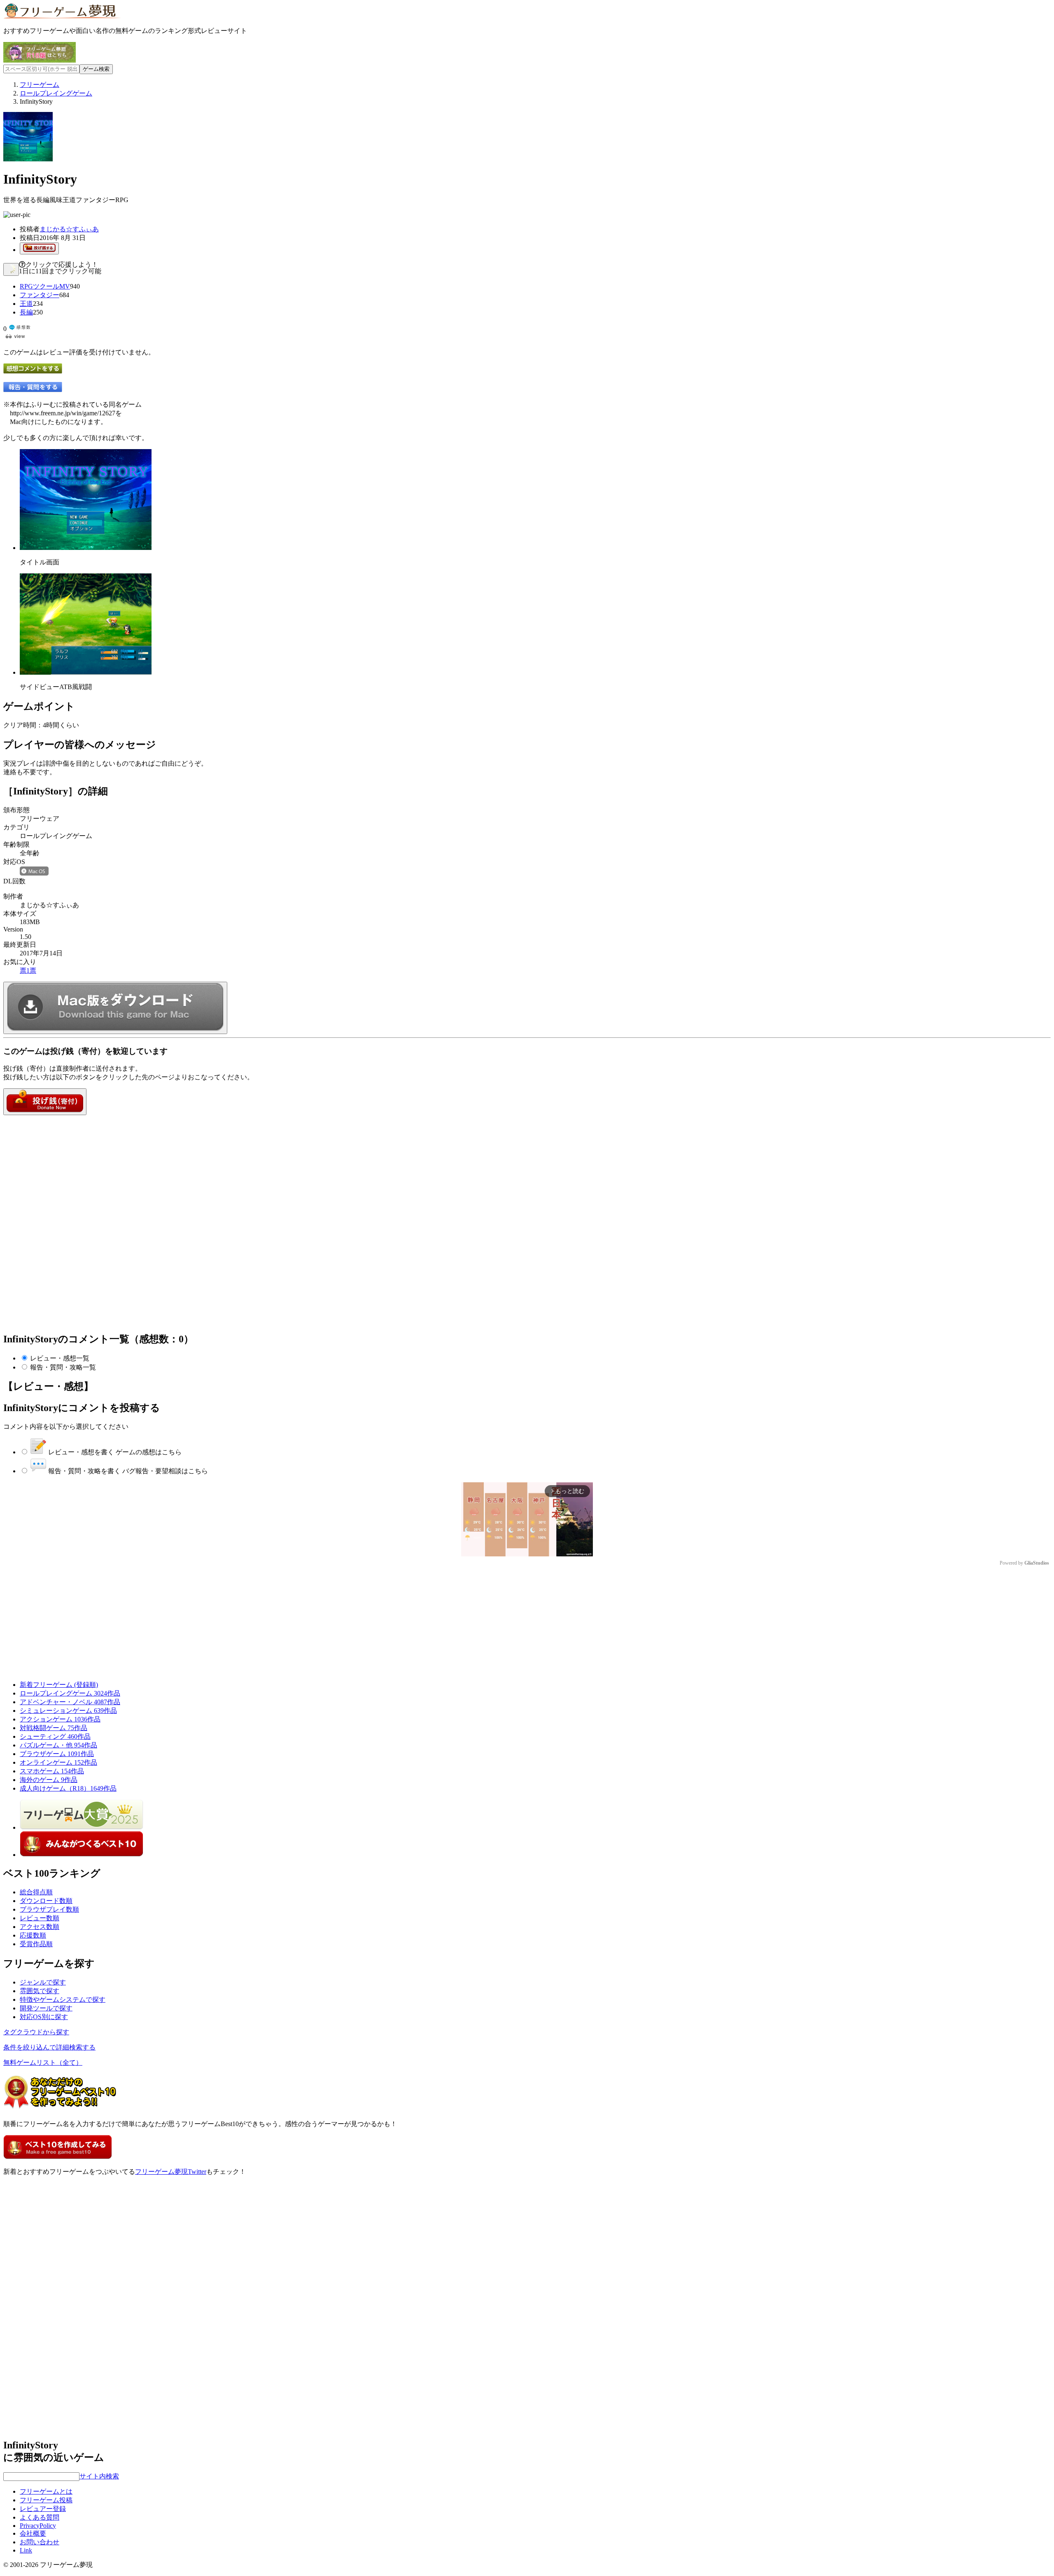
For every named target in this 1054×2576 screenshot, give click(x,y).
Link (26, 2550)
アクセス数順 (40, 1927)
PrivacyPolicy (38, 2526)
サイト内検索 (99, 2476)
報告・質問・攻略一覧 (63, 1367)
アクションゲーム (60, 1719)
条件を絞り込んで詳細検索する (49, 2047)
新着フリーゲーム (59, 1685)
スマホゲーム (52, 1771)
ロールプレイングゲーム (70, 1693)
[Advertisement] (65, 1167)
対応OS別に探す (44, 2017)
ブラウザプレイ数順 (49, 1909)
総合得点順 (36, 1892)
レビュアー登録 (43, 2509)
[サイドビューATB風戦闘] (86, 672)
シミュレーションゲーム (68, 1711)
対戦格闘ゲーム (54, 1728)
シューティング (55, 1736)
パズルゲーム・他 (58, 1745)
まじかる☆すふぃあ (69, 229)
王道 (26, 304)
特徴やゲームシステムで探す (63, 2000)
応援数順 (33, 1935)
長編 (26, 312)
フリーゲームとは (46, 2491)
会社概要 (33, 2533)
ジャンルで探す (43, 1982)
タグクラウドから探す (36, 2032)
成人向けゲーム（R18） (68, 1788)
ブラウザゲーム (57, 1754)
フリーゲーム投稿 (46, 2500)
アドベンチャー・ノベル (70, 1702)
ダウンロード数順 (46, 1901)
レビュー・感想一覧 (60, 1358)
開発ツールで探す (46, 2008)
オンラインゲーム (58, 1762)
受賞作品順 (36, 1944)
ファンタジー (40, 295)
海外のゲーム (49, 1780)
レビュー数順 (40, 1918)
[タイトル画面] (86, 548)
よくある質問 (40, 2517)
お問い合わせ (40, 2542)
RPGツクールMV (45, 286)
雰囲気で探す (40, 1991)
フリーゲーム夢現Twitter (171, 2172)
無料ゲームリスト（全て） (43, 2062)
